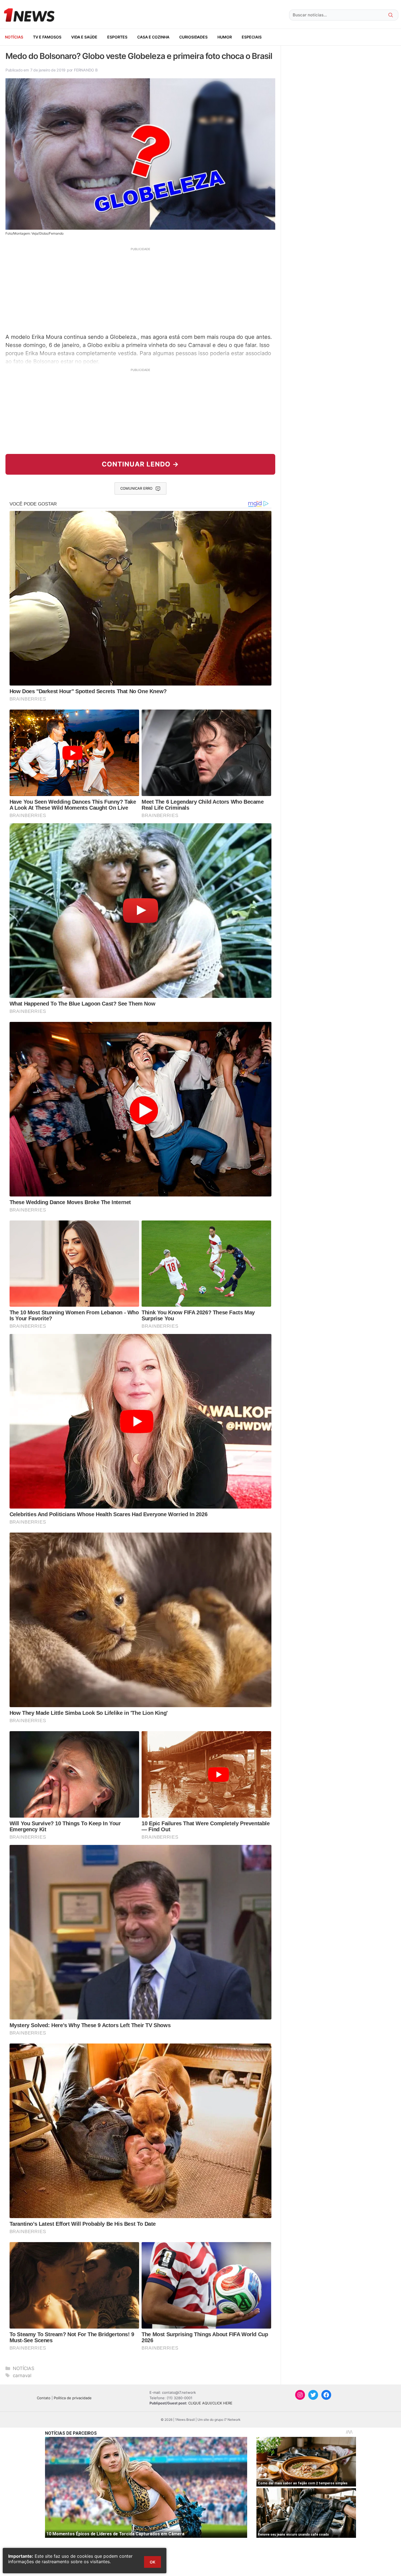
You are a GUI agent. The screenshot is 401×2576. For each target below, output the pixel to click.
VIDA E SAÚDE (84, 37)
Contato (44, 2398)
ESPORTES (117, 37)
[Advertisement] (140, 290)
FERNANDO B (86, 70)
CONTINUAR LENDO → (140, 464)
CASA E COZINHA (153, 37)
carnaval (22, 2375)
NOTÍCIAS (14, 37)
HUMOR (225, 37)
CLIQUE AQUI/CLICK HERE (210, 2403)
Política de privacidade (73, 2398)
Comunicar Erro (136, 488)
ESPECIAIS (252, 37)
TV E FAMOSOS (47, 37)
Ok (152, 2562)
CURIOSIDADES (193, 37)
